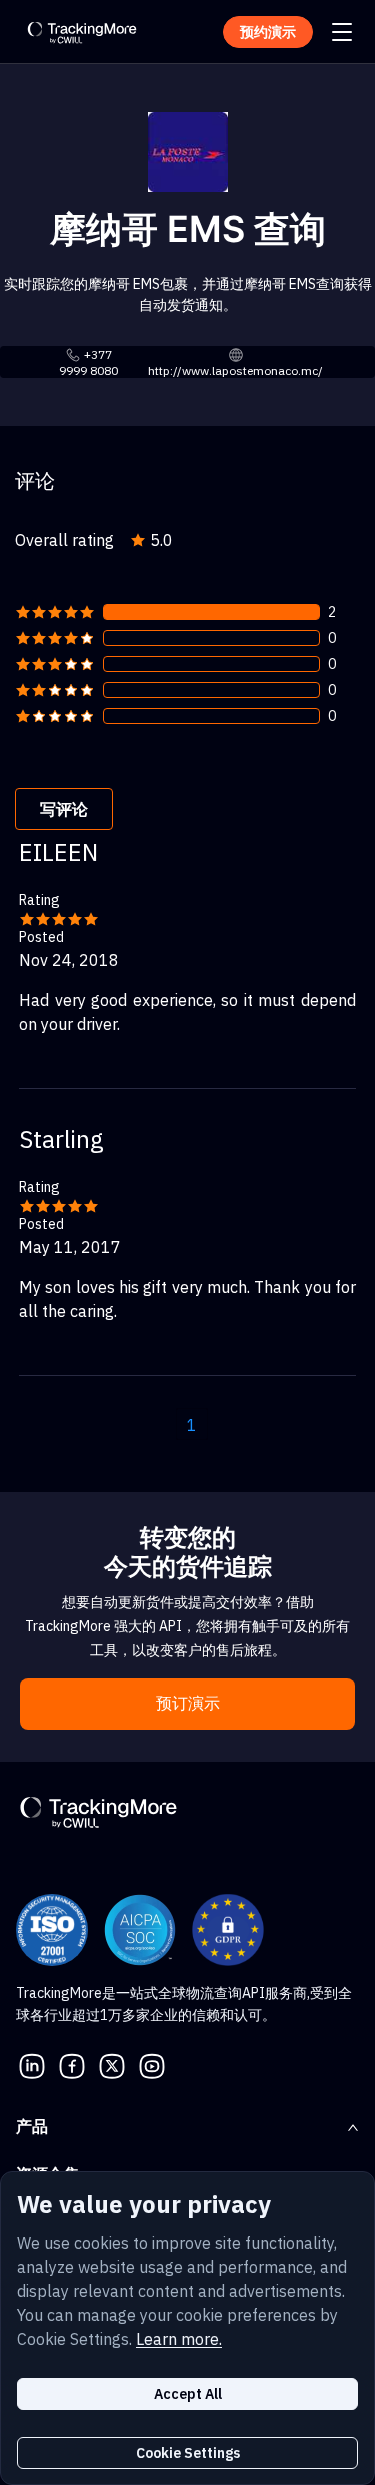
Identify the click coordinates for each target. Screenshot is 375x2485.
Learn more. (179, 2339)
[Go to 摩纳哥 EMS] (188, 150)
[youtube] (152, 2064)
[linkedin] (32, 2064)
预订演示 (188, 1703)
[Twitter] (112, 2064)
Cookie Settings (188, 2453)
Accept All (188, 2394)
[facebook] (72, 2064)
